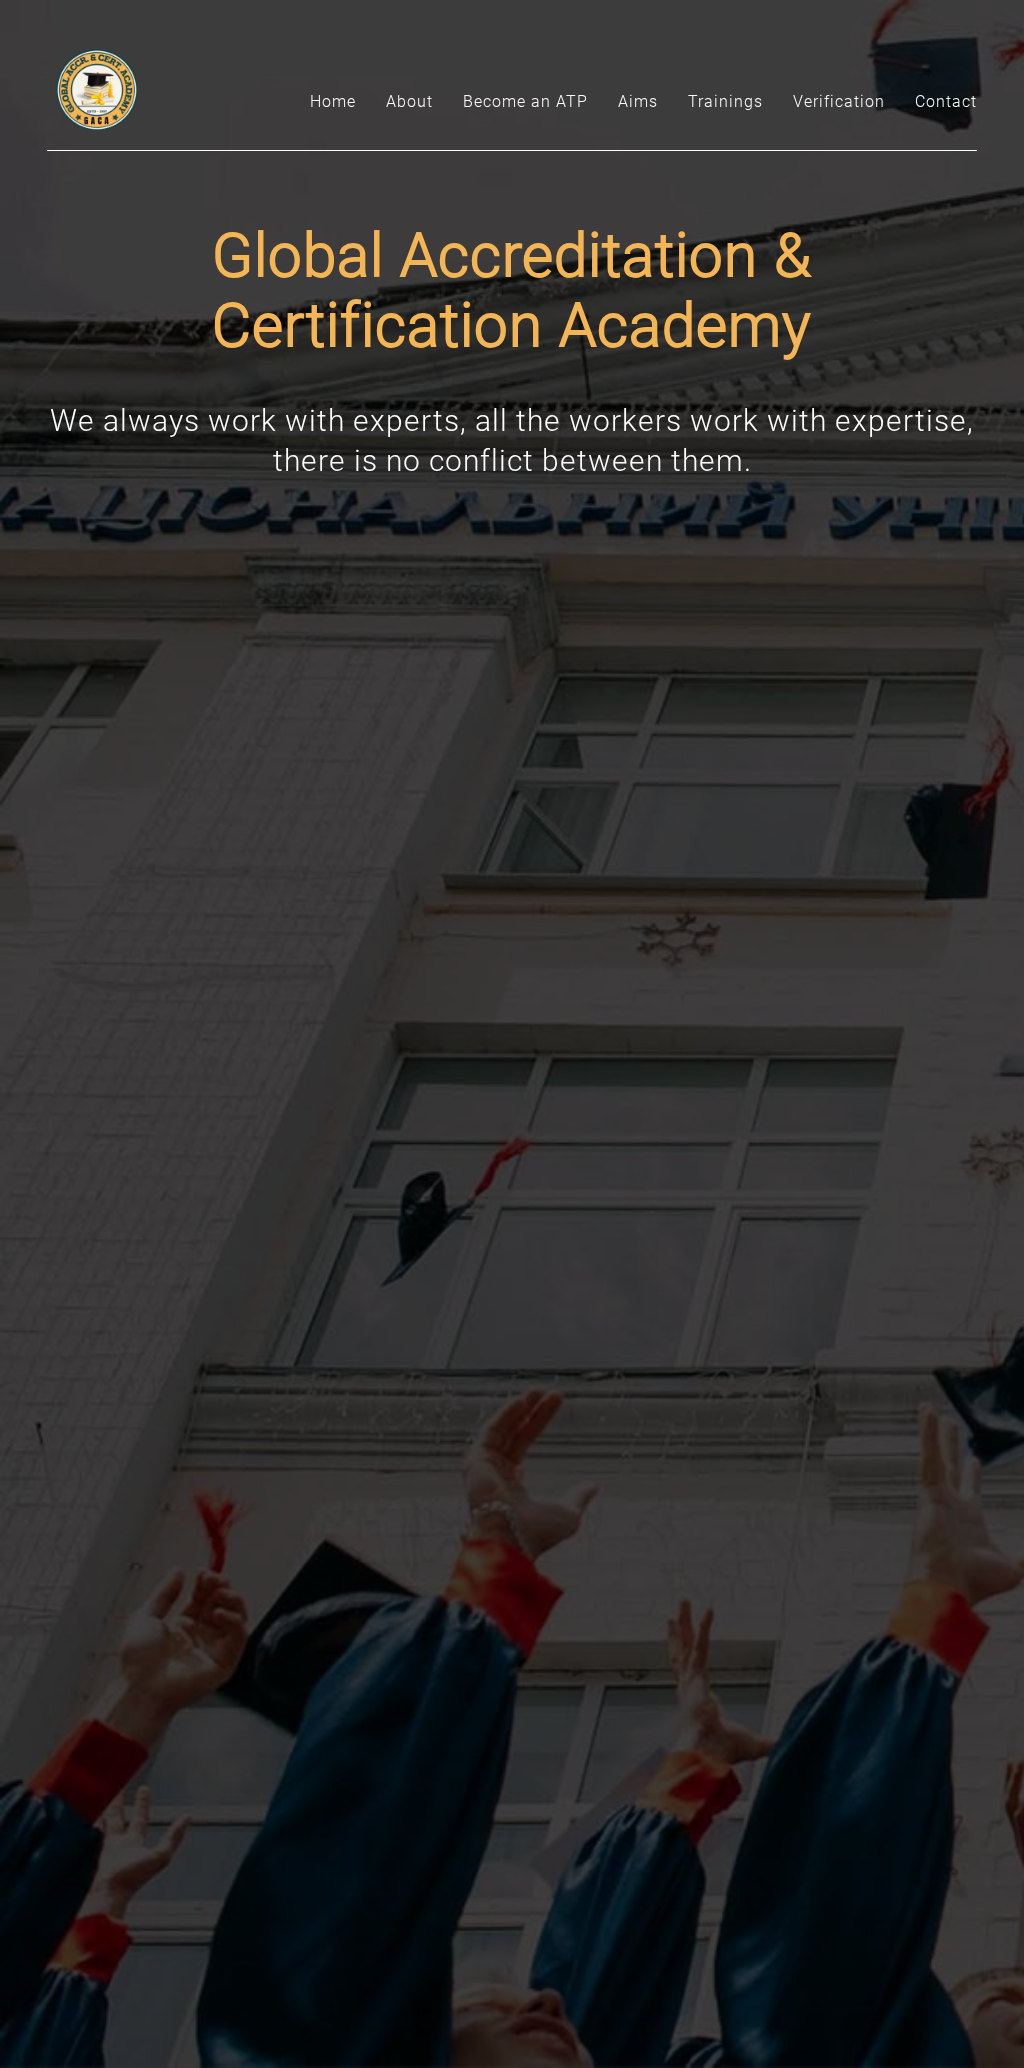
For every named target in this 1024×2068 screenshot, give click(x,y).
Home (333, 101)
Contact (946, 101)
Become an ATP (525, 101)
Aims (638, 101)
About (409, 101)
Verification (839, 101)
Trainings (725, 101)
